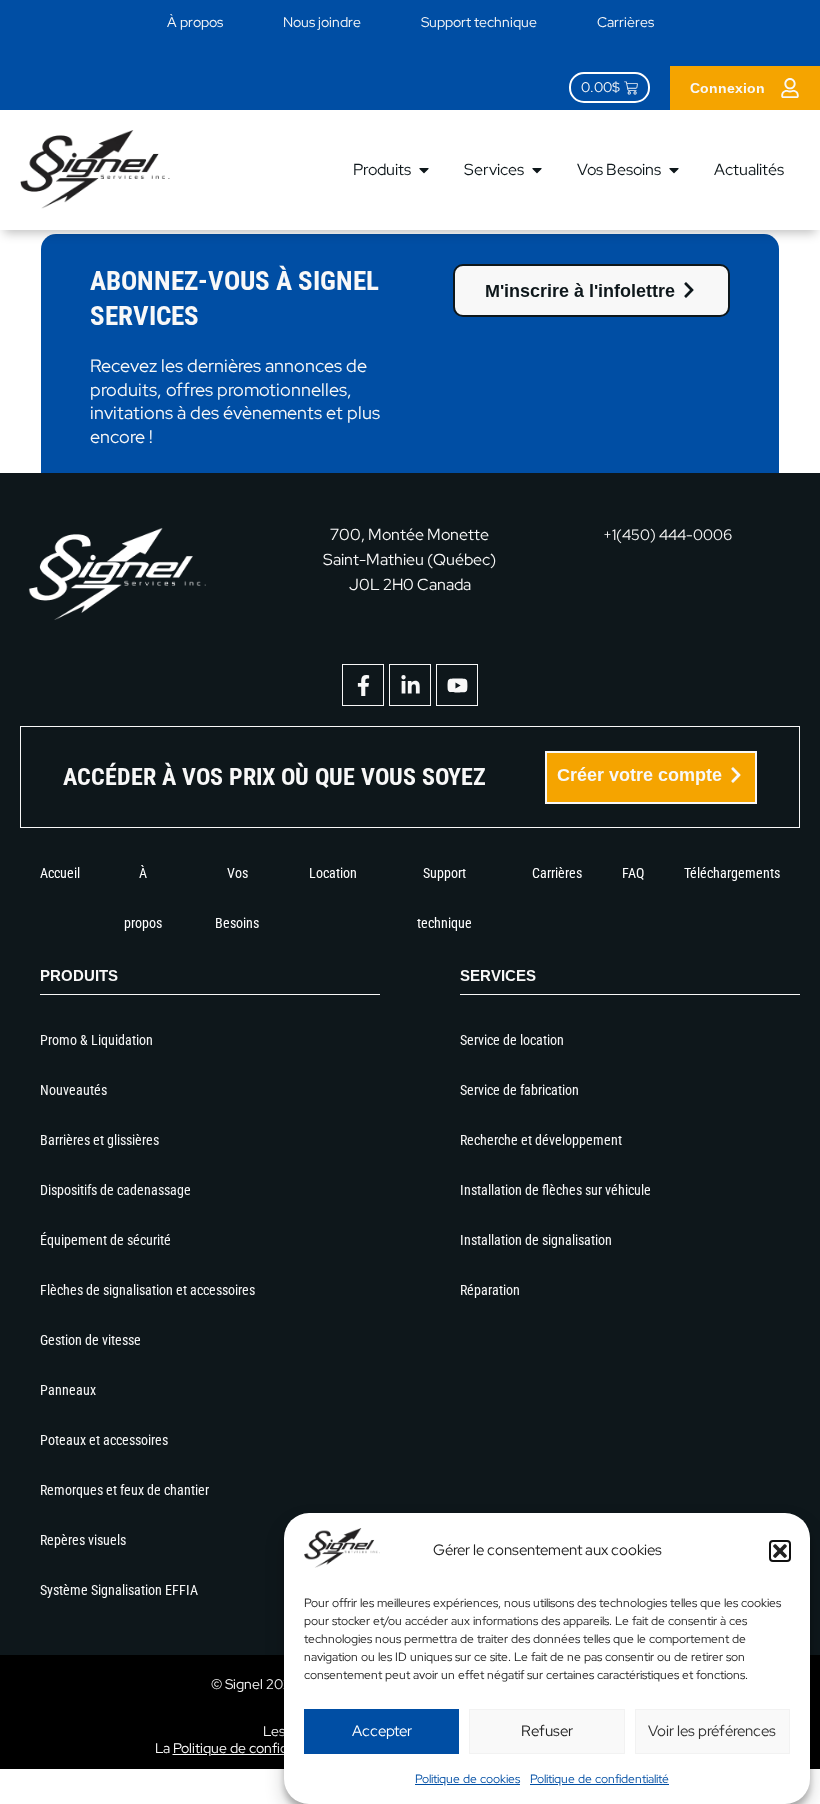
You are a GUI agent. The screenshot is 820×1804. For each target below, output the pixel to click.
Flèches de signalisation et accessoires (147, 1290)
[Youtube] (457, 685)
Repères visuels (83, 1540)
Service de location (512, 1040)
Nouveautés (73, 1090)
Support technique (479, 22)
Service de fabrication (519, 1090)
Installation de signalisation (536, 1240)
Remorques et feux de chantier (124, 1490)
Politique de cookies (467, 1779)
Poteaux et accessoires (104, 1440)
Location (333, 873)
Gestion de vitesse (90, 1340)
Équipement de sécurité (105, 1240)
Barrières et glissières (99, 1140)
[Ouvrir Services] (537, 170)
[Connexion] (790, 88)
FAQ (633, 873)
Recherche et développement (541, 1140)
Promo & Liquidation (96, 1040)
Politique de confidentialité (599, 1779)
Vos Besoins (237, 898)
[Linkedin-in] (410, 685)
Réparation (490, 1290)
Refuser (547, 1731)
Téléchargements (732, 873)
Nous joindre (322, 22)
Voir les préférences (712, 1731)
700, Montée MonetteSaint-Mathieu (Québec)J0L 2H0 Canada (409, 559)
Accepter (382, 1731)
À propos (195, 22)
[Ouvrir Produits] (424, 170)
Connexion (727, 88)
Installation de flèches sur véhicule (555, 1190)
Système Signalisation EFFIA (119, 1590)
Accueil (60, 873)
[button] (780, 1551)
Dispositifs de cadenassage (115, 1190)
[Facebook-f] (363, 685)
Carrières (625, 22)
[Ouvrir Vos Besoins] (674, 170)
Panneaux (68, 1390)
